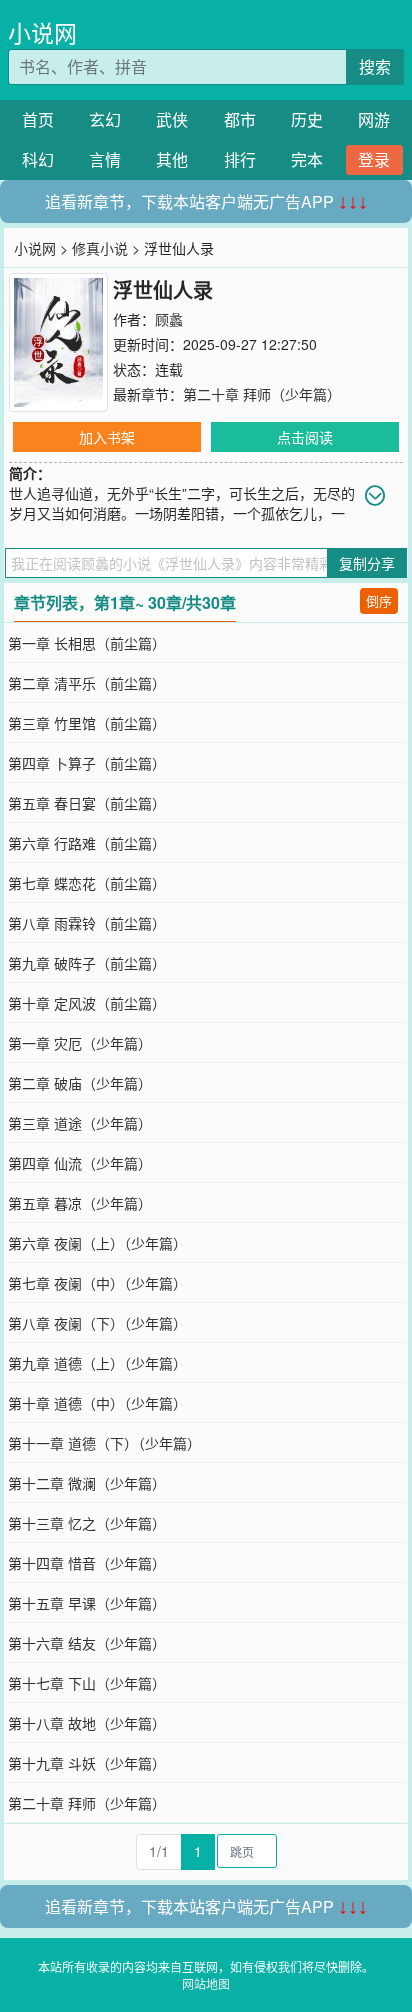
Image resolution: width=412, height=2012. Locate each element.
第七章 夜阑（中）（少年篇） (97, 1283)
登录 (374, 159)
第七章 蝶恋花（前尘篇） (87, 883)
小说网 (42, 32)
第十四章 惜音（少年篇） (87, 1563)
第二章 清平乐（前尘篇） (87, 683)
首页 (38, 119)
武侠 (172, 119)
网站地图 (206, 1983)
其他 (172, 159)
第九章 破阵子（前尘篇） (87, 963)
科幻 (38, 159)
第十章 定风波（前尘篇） (87, 1003)
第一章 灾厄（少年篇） (80, 1043)
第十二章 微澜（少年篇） (87, 1483)
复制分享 (367, 563)
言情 (105, 159)
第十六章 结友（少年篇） (87, 1643)
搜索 (375, 66)
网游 (374, 119)
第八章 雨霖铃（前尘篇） (87, 923)
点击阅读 (305, 437)
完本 (307, 159)
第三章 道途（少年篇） (80, 1123)
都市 (240, 119)
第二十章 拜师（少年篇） (262, 394)
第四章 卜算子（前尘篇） (87, 763)
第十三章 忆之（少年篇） (87, 1523)
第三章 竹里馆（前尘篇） (87, 723)
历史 (307, 119)
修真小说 (100, 248)
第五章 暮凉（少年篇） (80, 1203)
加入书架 (107, 437)
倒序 (379, 600)
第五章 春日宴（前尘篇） (87, 803)
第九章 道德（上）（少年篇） (97, 1363)
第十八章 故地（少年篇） (87, 1723)
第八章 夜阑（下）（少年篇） (97, 1323)
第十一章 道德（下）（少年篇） (104, 1443)
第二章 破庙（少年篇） (80, 1083)
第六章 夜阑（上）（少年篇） (97, 1243)
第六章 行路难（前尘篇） (87, 843)
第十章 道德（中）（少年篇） (97, 1403)
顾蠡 (169, 319)
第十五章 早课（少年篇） (87, 1603)
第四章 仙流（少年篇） (80, 1163)
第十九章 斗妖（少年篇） (87, 1763)
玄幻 (105, 119)
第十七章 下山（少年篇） (87, 1683)
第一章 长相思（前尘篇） (87, 643)
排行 (240, 159)
